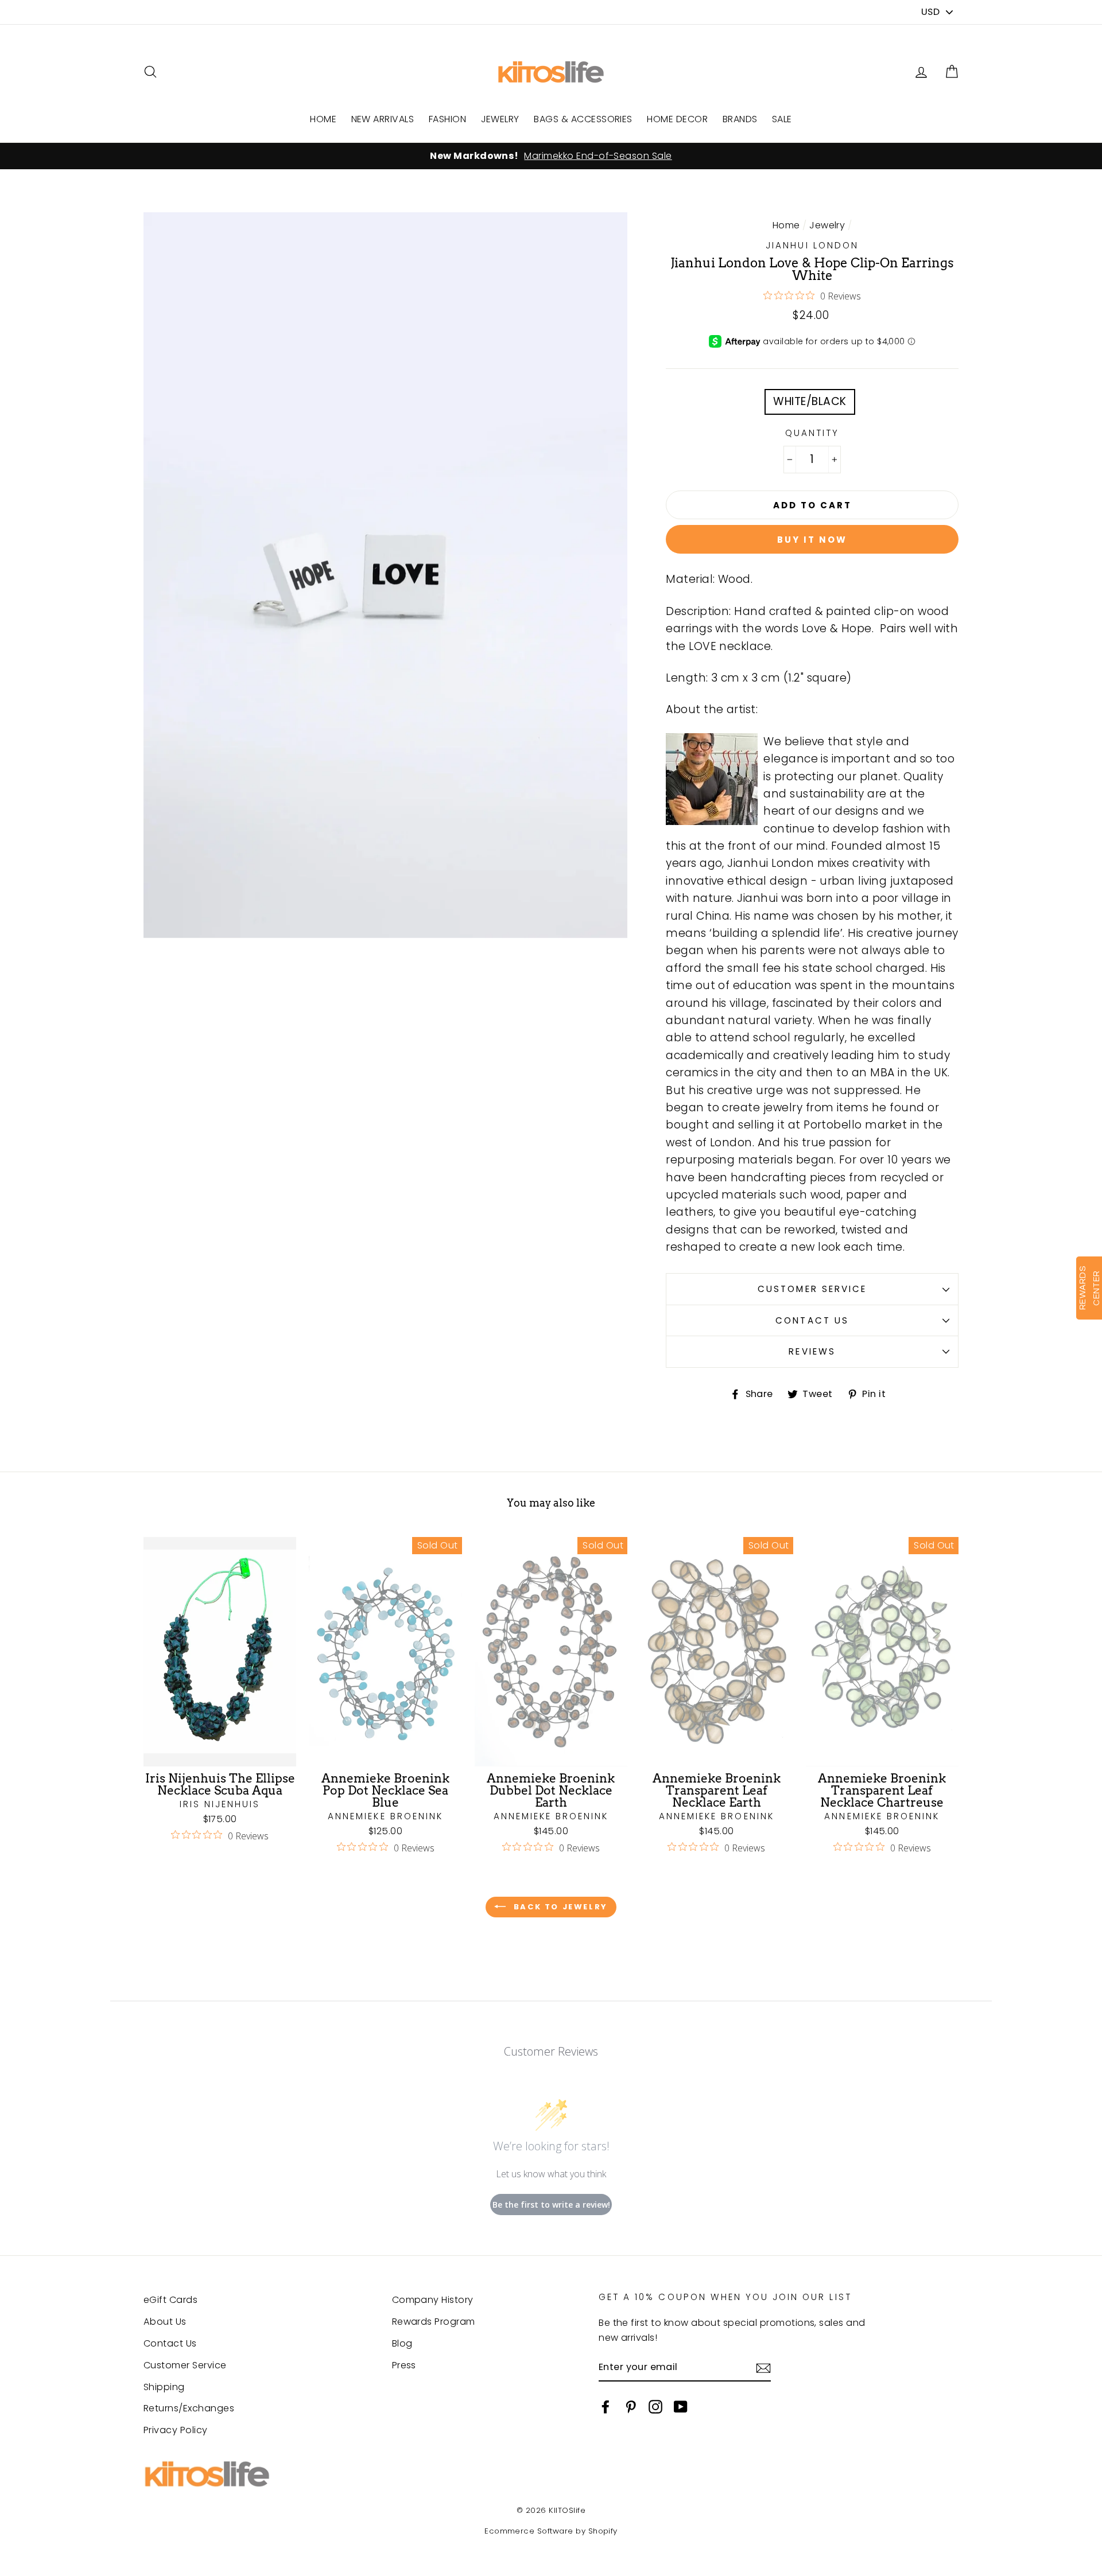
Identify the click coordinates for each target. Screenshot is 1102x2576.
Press (404, 2365)
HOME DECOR (677, 119)
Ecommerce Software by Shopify (551, 2531)
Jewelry (827, 225)
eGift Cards (170, 2300)
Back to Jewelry (559, 1907)
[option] (551, 156)
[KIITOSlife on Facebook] (606, 2406)
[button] (952, 72)
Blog (402, 2343)
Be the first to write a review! (551, 2205)
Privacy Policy (176, 2430)
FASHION (447, 119)
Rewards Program (434, 2322)
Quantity (812, 433)
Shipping (164, 2387)
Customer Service (812, 1289)
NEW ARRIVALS (383, 119)
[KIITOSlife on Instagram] (655, 2406)
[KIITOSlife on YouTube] (681, 2406)
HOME (323, 119)
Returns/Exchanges (189, 2408)
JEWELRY (500, 119)
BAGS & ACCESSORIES (583, 119)
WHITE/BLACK (810, 401)
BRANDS (740, 119)
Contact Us (812, 1320)
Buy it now (812, 540)
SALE (782, 119)
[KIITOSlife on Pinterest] (631, 2406)
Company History (433, 2300)
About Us (165, 2322)
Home (786, 225)
